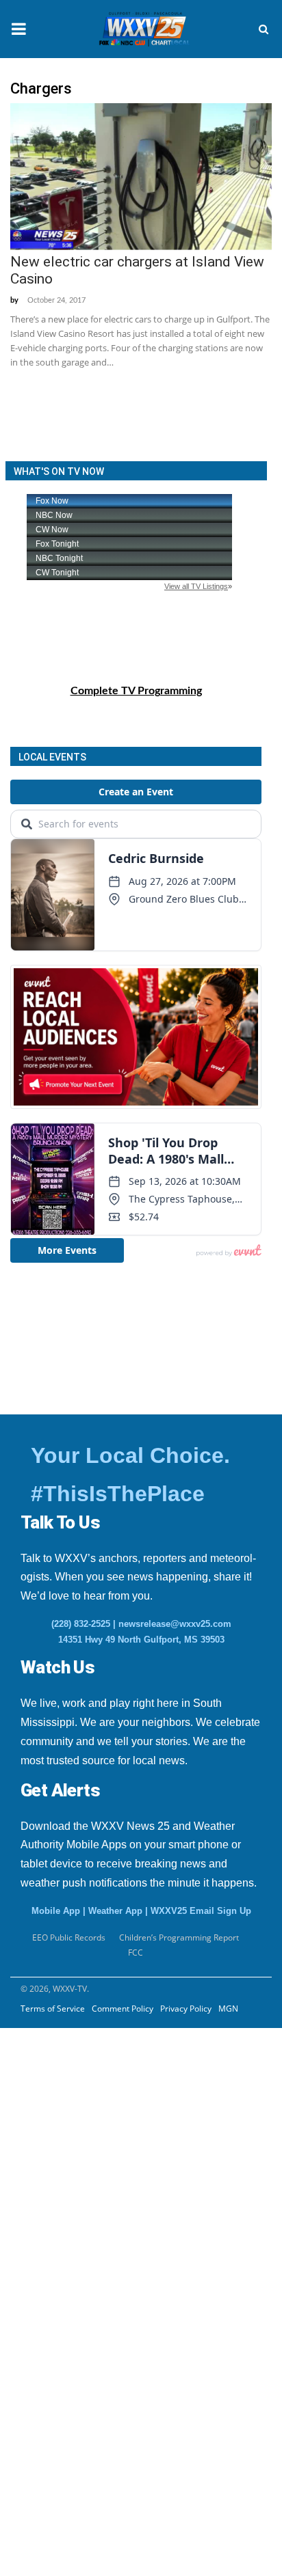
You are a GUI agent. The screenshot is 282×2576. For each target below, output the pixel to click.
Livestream (40, 2381)
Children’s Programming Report (179, 1937)
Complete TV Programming (136, 691)
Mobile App (56, 1911)
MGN (228, 2009)
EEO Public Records (75, 2079)
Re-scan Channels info (95, 2247)
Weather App (115, 1911)
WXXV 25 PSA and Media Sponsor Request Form (104, 2038)
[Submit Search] (264, 29)
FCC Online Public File (82, 2213)
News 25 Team (63, 2280)
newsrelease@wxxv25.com (175, 1624)
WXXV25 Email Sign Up (201, 1911)
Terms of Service (53, 2009)
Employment (58, 2113)
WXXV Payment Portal (83, 2314)
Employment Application (100, 2146)
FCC (136, 1952)
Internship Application (95, 2180)
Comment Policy (123, 2009)
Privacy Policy (186, 2009)
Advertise (37, 2347)
